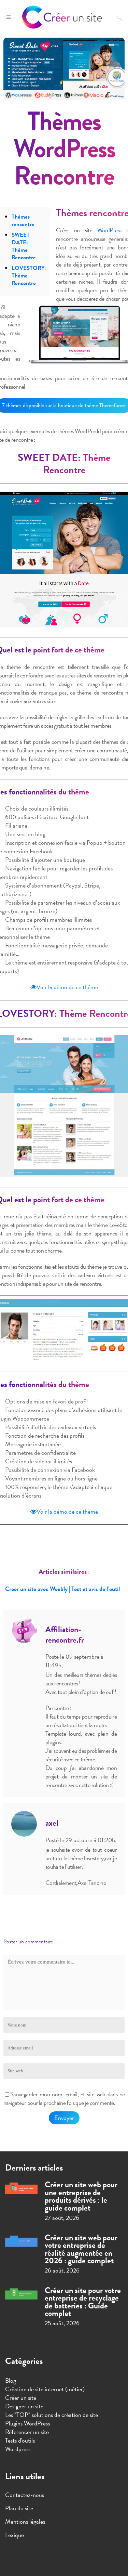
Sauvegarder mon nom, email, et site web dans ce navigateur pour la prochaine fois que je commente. (64, 2098)
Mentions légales (25, 2522)
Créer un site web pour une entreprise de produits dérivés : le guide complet (81, 2196)
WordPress (109, 230)
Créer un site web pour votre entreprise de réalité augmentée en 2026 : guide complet (81, 2249)
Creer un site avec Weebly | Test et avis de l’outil (62, 1589)
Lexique (15, 2535)
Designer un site (24, 2406)
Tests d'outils (20, 2440)
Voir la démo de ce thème (67, 987)
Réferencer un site (27, 2432)
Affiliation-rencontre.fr (65, 1635)
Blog (11, 2380)
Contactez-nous (25, 2495)
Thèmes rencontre (23, 221)
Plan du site (19, 2508)
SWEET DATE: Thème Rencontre (24, 246)
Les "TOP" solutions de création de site (52, 2415)
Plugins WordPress (27, 2423)
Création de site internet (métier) (45, 2389)
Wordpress (18, 2449)
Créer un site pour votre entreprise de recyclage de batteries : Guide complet (83, 2302)
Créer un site (21, 2398)
